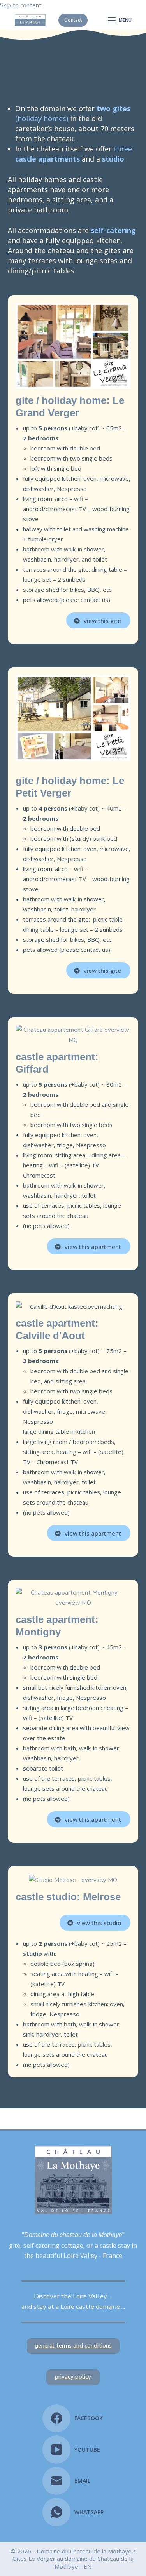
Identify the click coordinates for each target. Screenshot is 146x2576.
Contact (73, 20)
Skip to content (21, 5)
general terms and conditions (73, 2346)
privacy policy (73, 2377)
